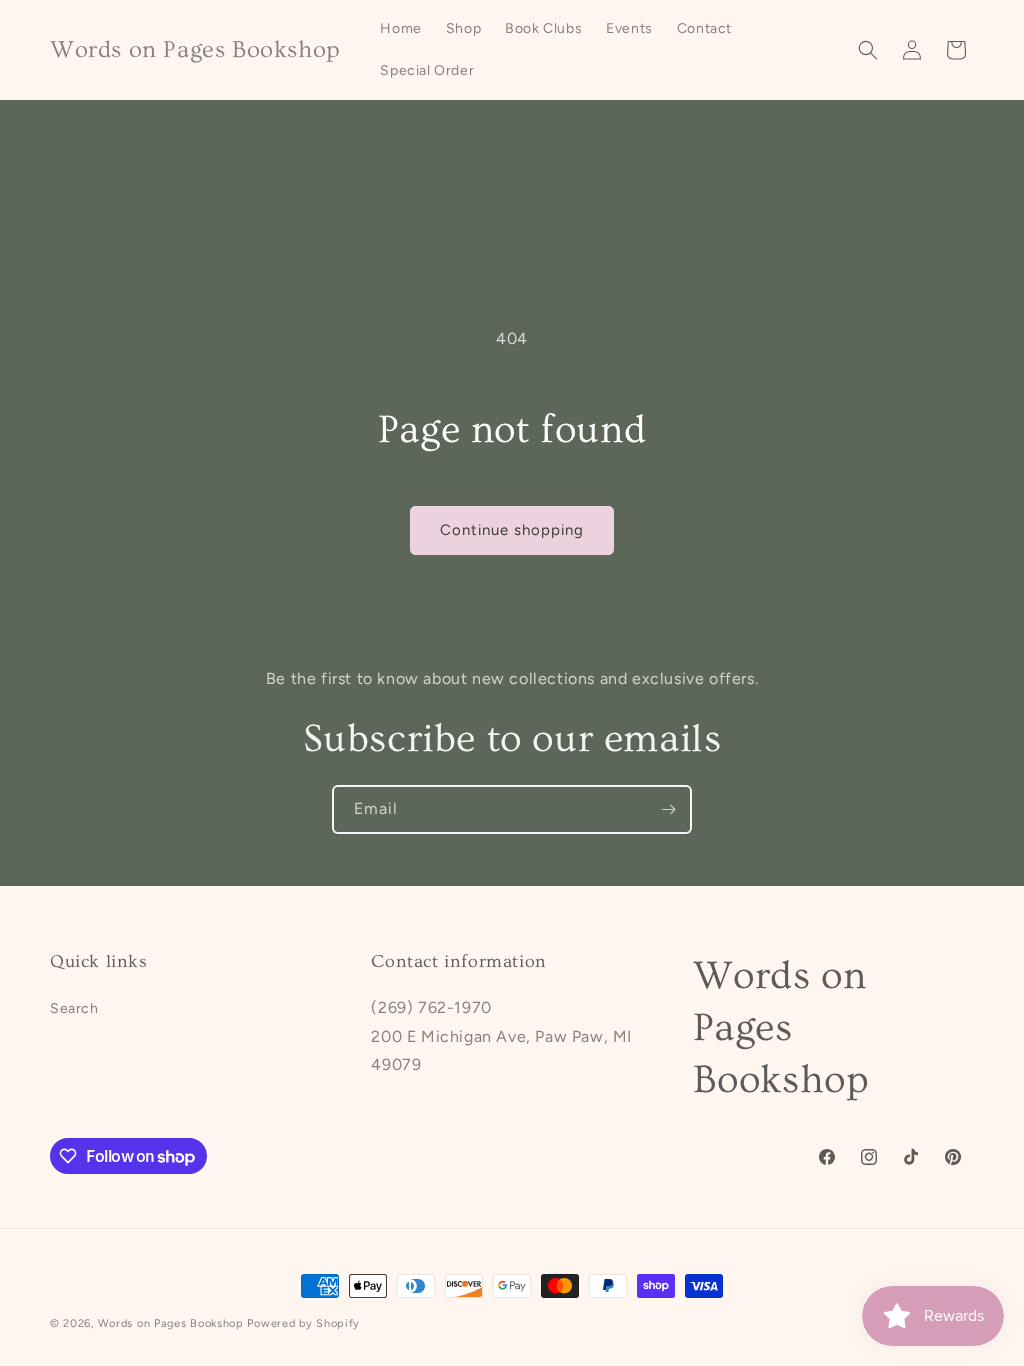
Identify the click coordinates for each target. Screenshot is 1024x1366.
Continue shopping (512, 530)
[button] (868, 50)
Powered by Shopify (303, 1323)
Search (74, 1008)
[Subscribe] (668, 809)
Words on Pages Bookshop (171, 1323)
